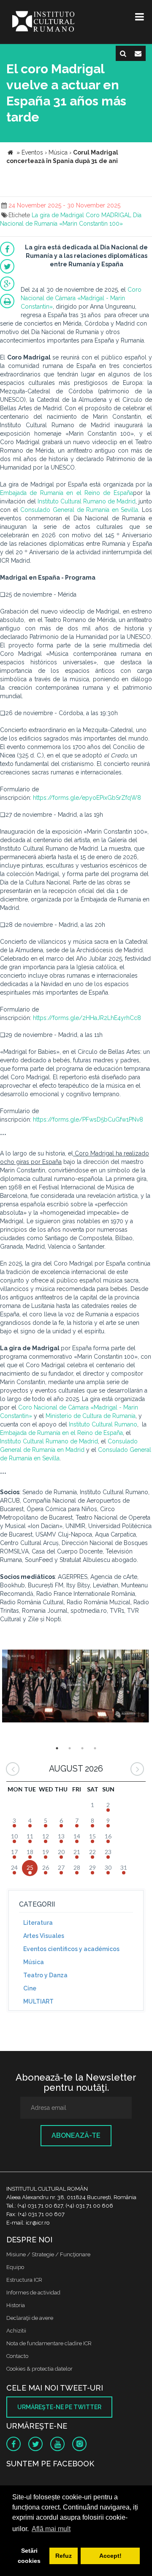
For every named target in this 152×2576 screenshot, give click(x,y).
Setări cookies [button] (29, 2556)
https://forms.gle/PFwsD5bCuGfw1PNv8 (88, 1119)
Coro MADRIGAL (109, 215)
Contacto (17, 2356)
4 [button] (95, 1748)
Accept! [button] (110, 2556)
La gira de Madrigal (58, 215)
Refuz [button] (64, 2556)
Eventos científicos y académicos (71, 1949)
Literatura (38, 1923)
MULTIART (38, 2001)
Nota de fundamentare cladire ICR (49, 2343)
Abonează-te (76, 2135)
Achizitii (16, 2331)
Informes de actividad (33, 2293)
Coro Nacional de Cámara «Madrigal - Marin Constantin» (81, 298)
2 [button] (70, 1748)
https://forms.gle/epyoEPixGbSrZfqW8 (87, 798)
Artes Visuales (44, 1936)
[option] (76, 1689)
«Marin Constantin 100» (91, 224)
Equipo (15, 2267)
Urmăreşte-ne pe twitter (59, 2407)
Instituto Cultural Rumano (103, 1424)
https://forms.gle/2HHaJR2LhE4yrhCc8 (87, 1018)
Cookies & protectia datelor (39, 2369)
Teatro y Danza (45, 1975)
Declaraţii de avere (30, 2318)
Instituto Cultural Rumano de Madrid (87, 501)
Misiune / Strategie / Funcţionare (48, 2254)
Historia (16, 2305)
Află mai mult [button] (51, 2529)
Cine (30, 1988)
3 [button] (82, 1748)
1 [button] (57, 1748)
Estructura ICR (24, 2280)
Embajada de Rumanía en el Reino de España (66, 493)
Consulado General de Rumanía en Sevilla (79, 510)
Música (34, 1962)
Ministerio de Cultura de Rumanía (91, 1416)
